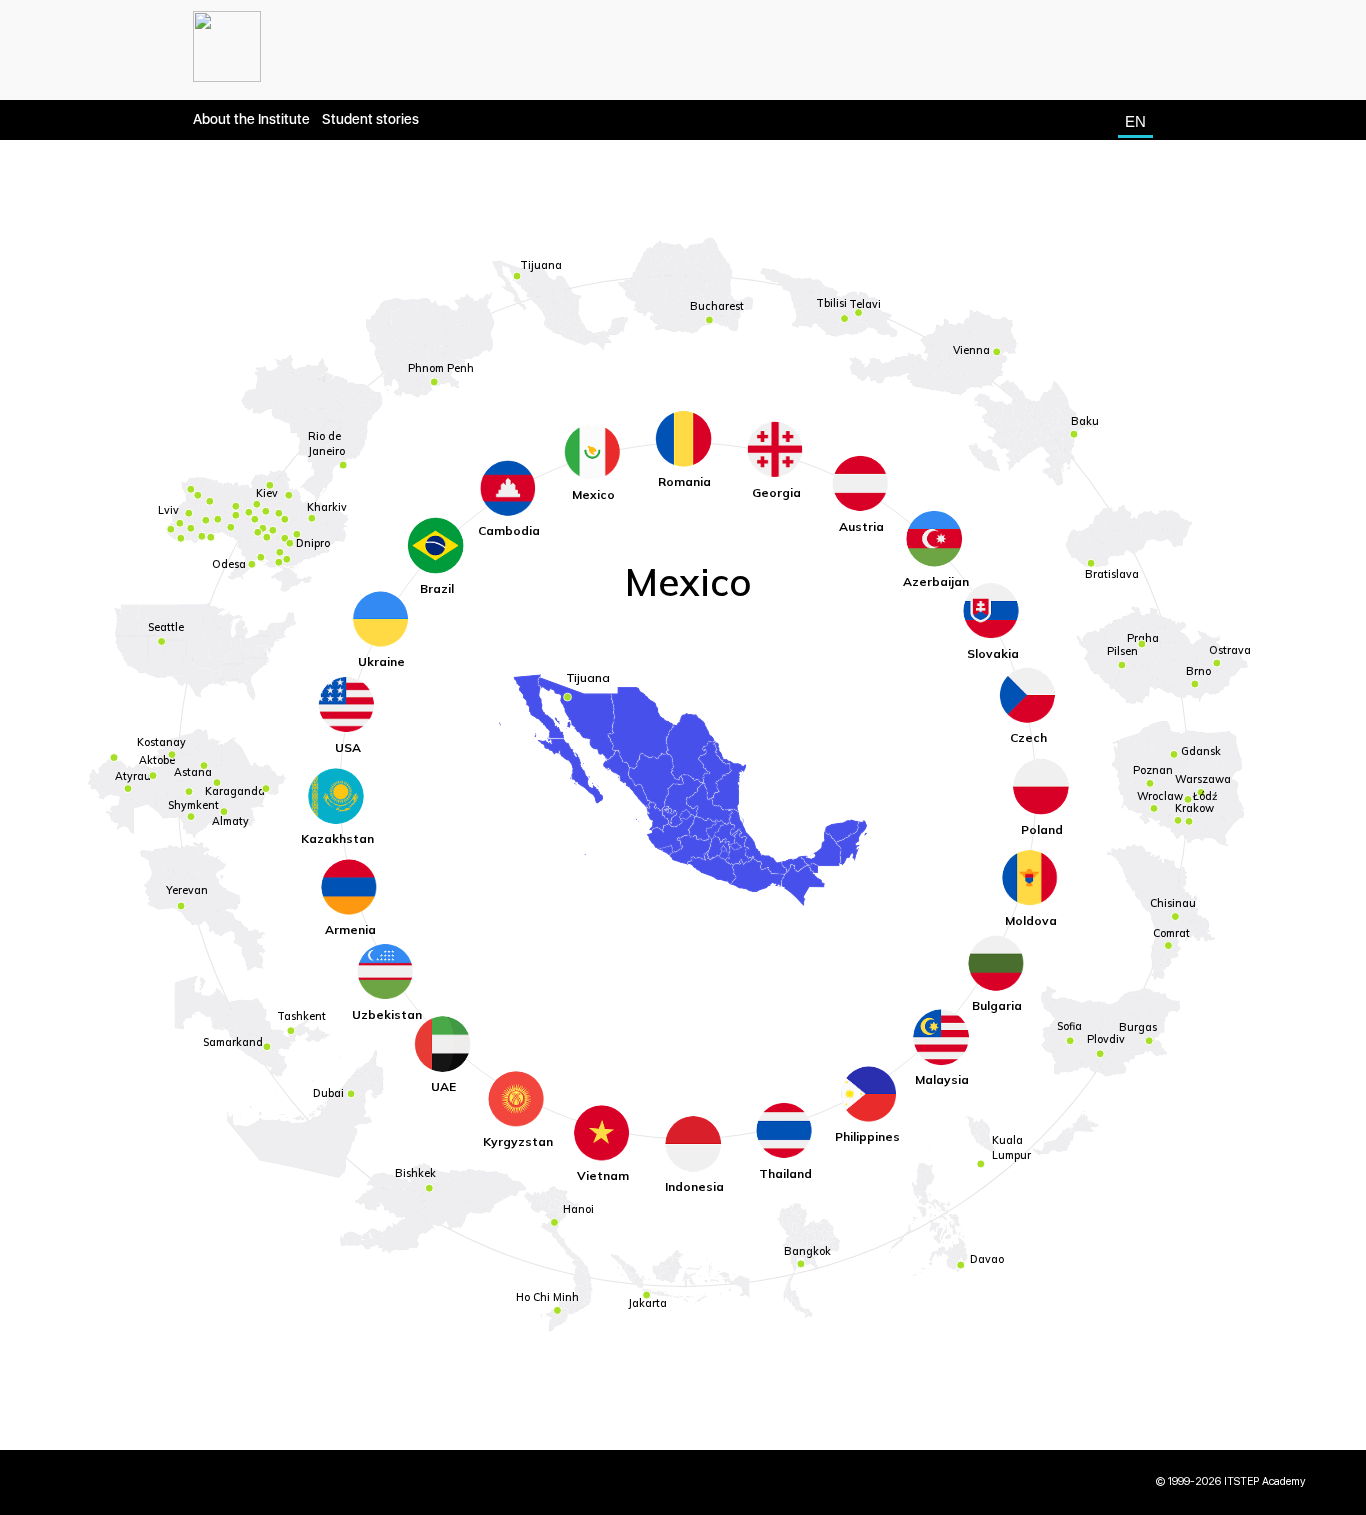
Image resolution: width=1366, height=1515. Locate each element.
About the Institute (251, 119)
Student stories (370, 119)
